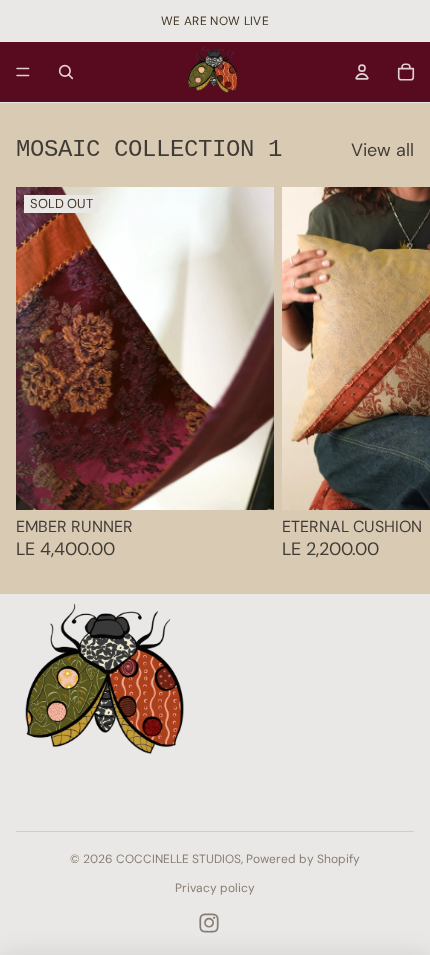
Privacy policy (215, 888)
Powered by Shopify (303, 859)
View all (382, 151)
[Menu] (23, 72)
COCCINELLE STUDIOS (178, 859)
